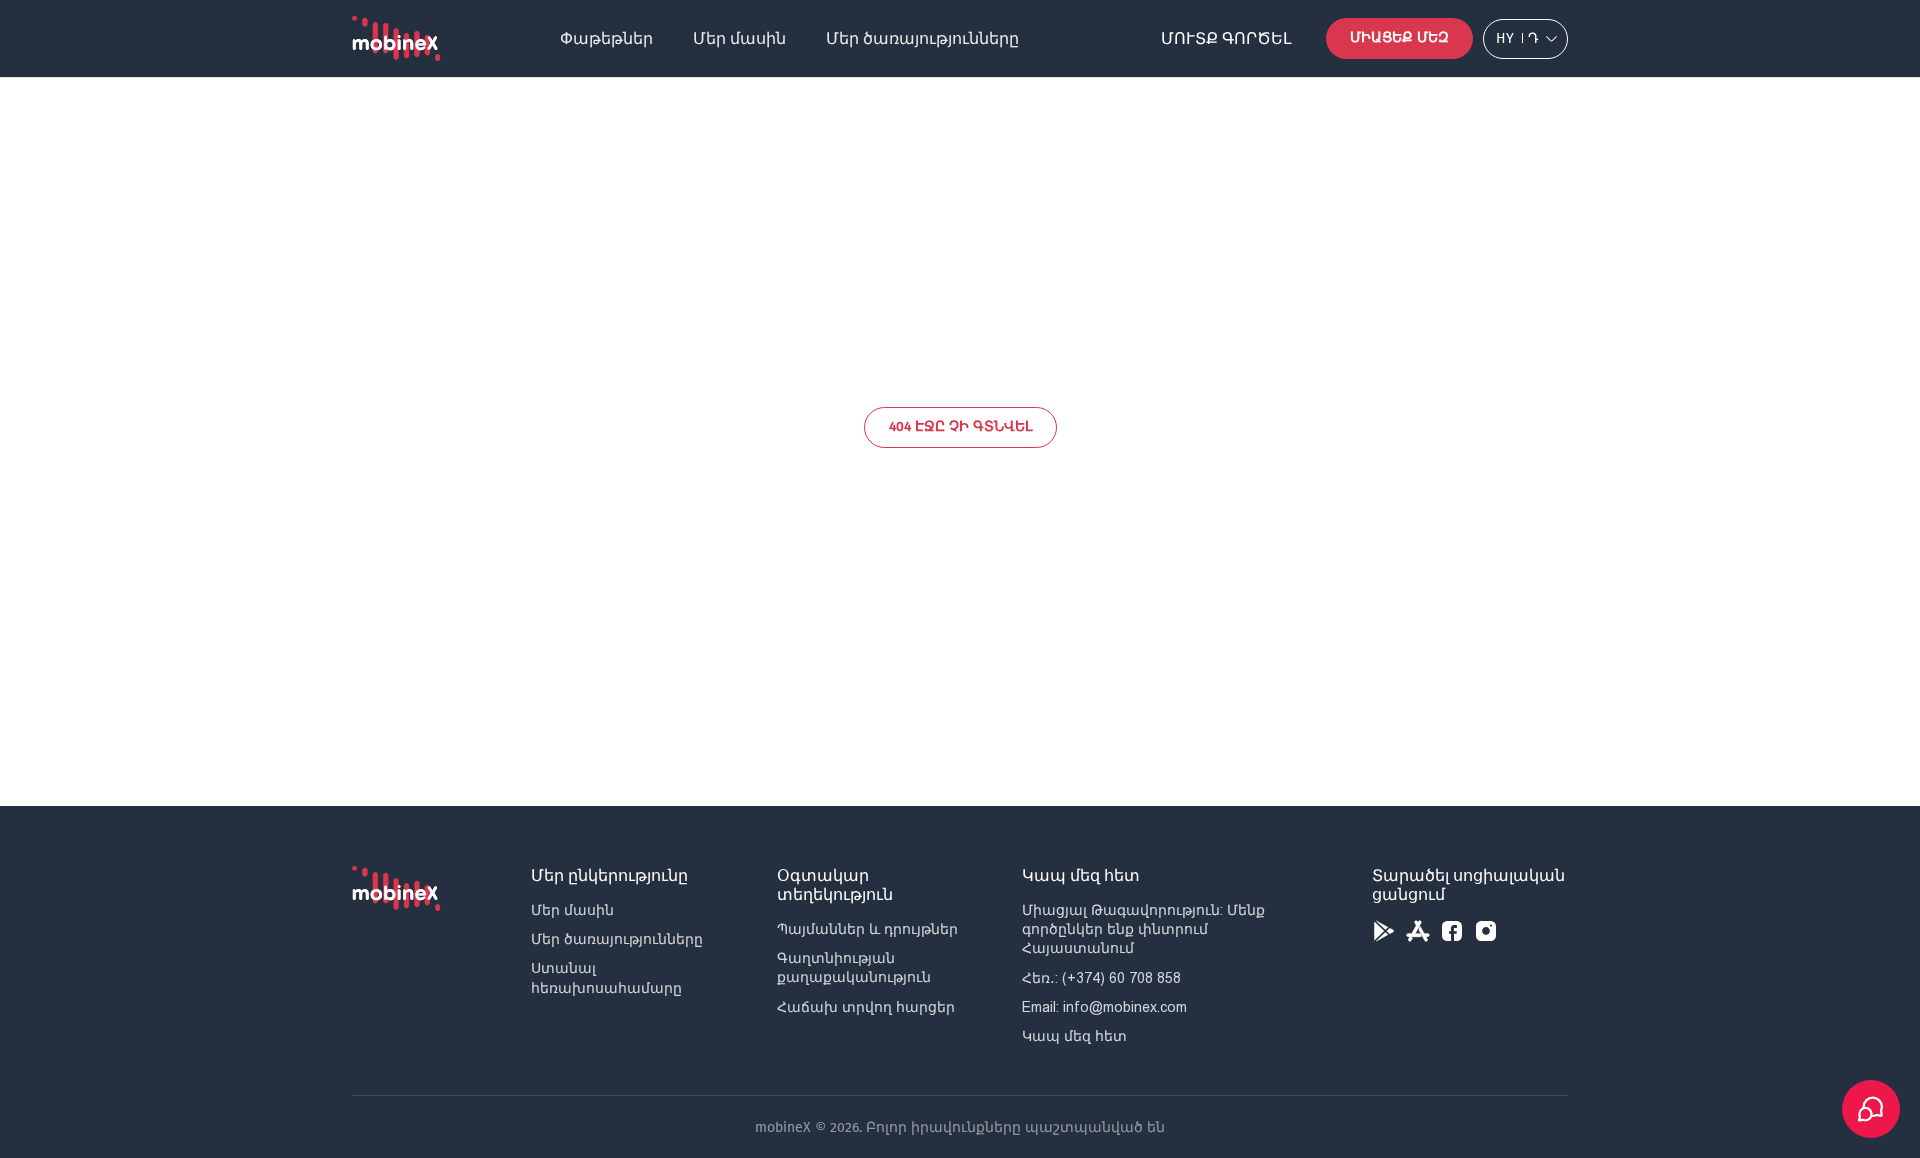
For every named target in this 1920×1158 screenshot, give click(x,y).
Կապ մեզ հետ (1074, 1036)
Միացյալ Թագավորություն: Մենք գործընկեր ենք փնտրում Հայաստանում (1143, 929)
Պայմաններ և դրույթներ (867, 929)
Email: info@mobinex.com (1104, 1007)
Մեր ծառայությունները (922, 38)
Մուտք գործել (1226, 38)
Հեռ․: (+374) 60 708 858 (1101, 978)
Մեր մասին (739, 38)
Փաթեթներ (606, 38)
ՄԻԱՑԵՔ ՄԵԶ (1399, 37)
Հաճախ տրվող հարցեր (866, 1007)
